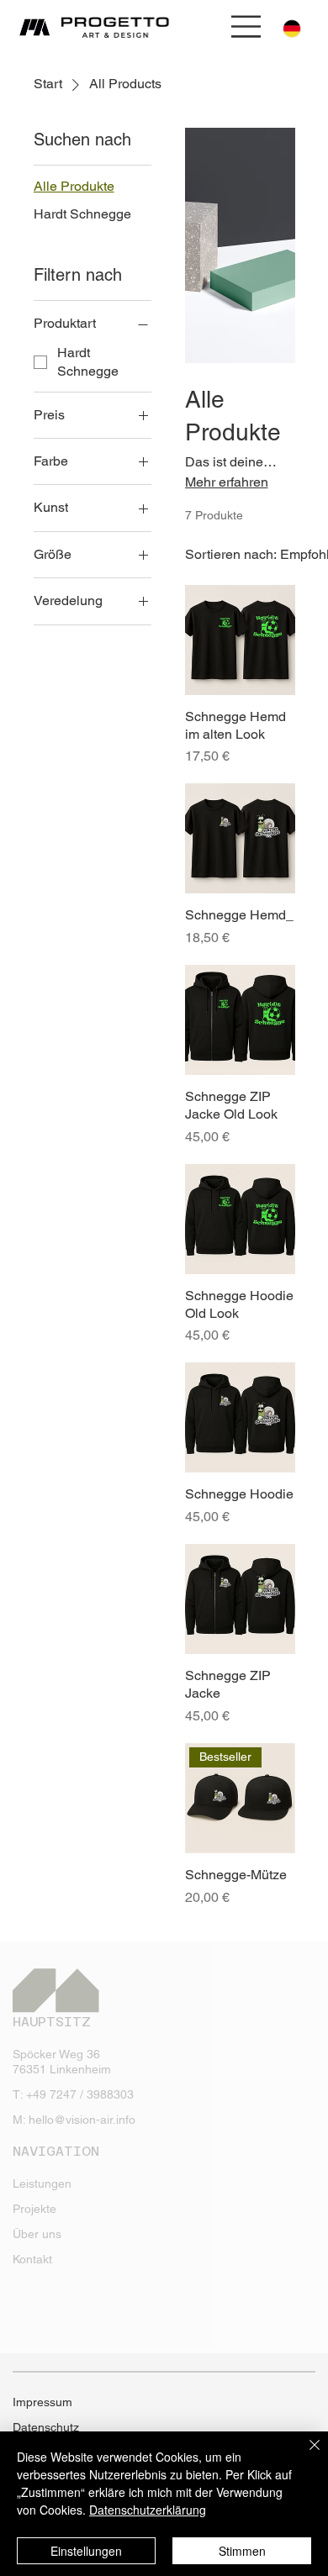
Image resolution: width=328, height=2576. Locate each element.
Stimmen (242, 2551)
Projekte (34, 2209)
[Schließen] (304, 2455)
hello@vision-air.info (82, 2120)
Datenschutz (46, 2427)
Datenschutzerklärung (148, 2510)
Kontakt (32, 2259)
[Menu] (247, 26)
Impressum (42, 2402)
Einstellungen (86, 2551)
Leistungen (42, 2184)
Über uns (37, 2234)
